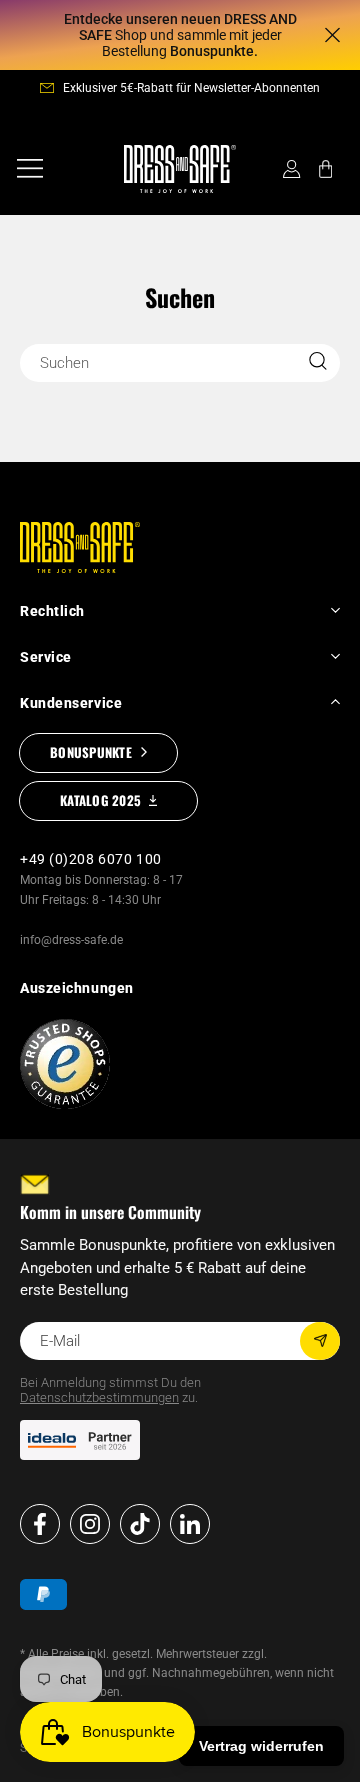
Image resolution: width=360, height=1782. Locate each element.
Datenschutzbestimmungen (99, 1397)
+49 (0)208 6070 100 (91, 859)
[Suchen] (318, 361)
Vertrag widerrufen (261, 1746)
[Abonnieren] (320, 1341)
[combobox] (180, 363)
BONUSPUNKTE (91, 752)
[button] (30, 169)
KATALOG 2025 (100, 800)
